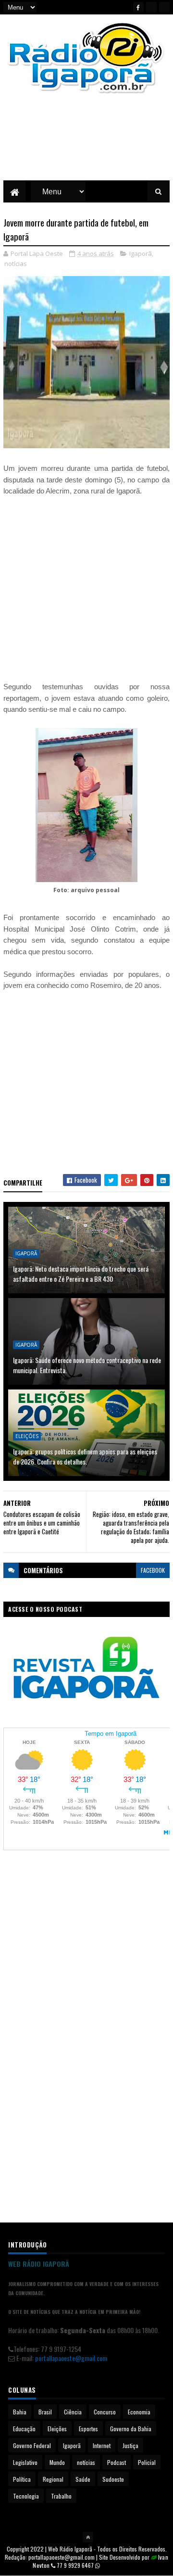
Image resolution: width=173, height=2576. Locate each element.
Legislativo (25, 2462)
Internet (102, 2445)
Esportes (88, 2429)
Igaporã (141, 253)
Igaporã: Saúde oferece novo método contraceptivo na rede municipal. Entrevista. (87, 1365)
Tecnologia (26, 2496)
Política (22, 2479)
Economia (139, 2412)
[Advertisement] (86, 144)
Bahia (20, 2412)
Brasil (45, 2412)
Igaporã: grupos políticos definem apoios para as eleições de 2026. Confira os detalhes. (85, 1456)
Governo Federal (32, 2445)
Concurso (105, 2412)
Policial (147, 2462)
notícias (16, 264)
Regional (53, 2479)
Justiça (130, 2445)
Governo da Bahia (131, 2429)
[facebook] (138, 7)
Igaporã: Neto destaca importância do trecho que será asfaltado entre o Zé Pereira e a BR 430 (81, 1274)
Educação (24, 2429)
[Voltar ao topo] (88, 2537)
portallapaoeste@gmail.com (71, 2358)
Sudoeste (113, 2479)
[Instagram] (164, 7)
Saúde (83, 2479)
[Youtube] (151, 7)
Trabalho (61, 2496)
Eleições (27, 1436)
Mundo (57, 2462)
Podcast (117, 2462)
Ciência (73, 2412)
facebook (153, 1570)
